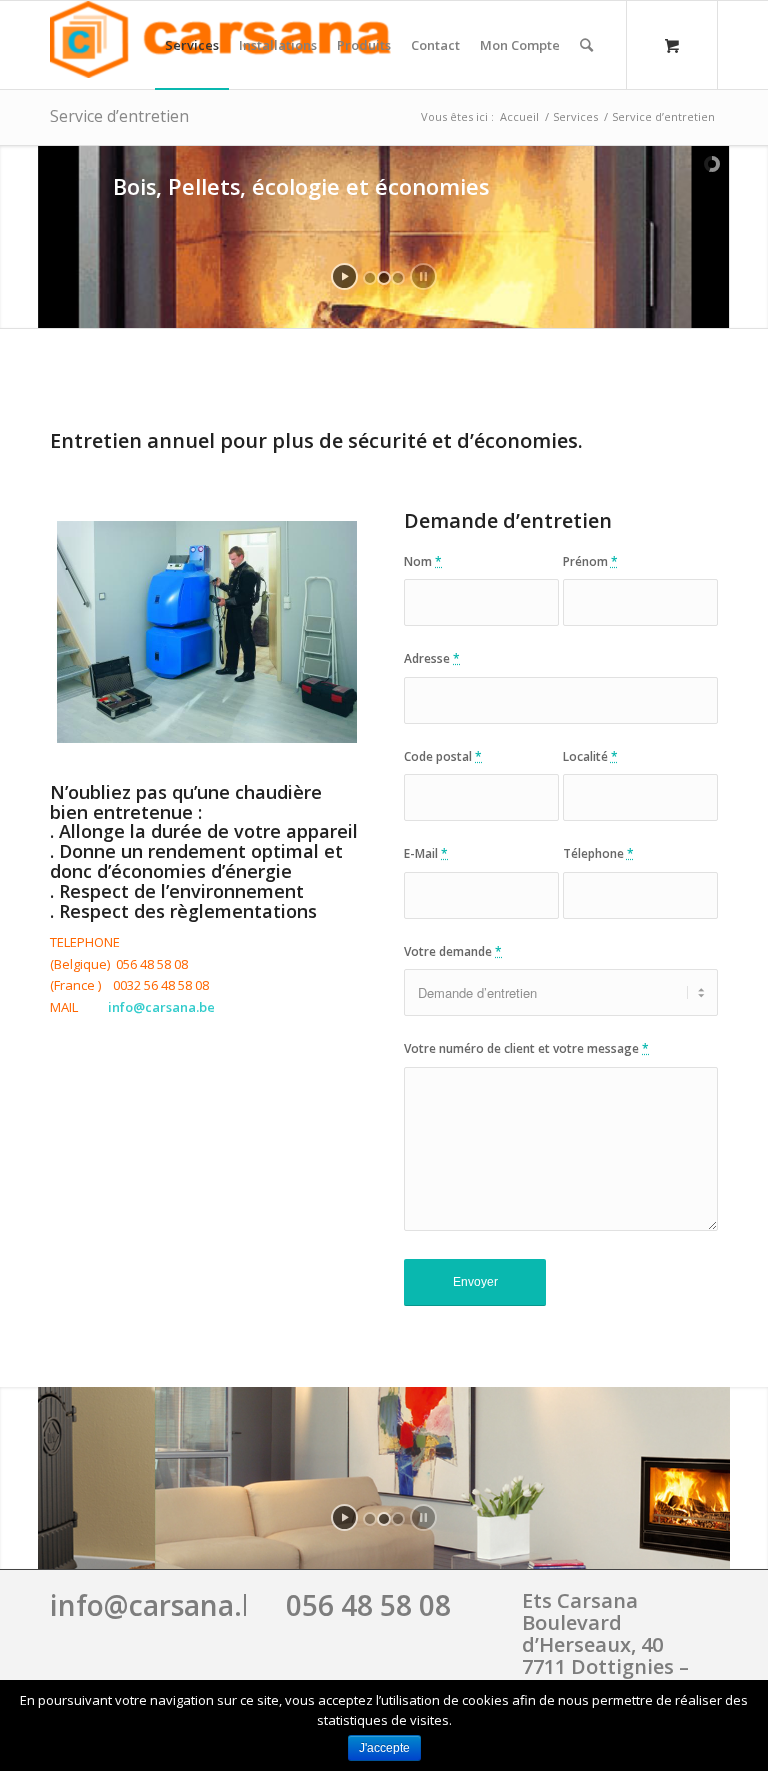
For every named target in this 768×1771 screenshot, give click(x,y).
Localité (590, 756)
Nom (423, 561)
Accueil (519, 116)
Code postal (443, 756)
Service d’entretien (119, 116)
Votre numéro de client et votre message (526, 1048)
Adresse (432, 658)
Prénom (590, 561)
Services (575, 116)
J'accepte (384, 1748)
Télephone (598, 853)
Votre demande (453, 951)
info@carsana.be (162, 1605)
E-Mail (426, 853)
